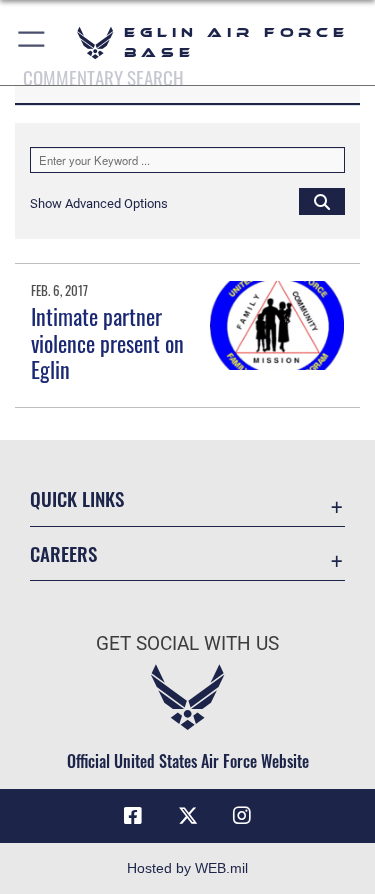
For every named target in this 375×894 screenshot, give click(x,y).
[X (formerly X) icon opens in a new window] (188, 816)
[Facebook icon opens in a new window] (133, 816)
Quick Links (77, 498)
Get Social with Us (187, 643)
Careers (63, 553)
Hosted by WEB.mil (187, 868)
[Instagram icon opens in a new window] (242, 816)
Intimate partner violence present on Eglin (107, 342)
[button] (32, 42)
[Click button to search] (322, 201)
